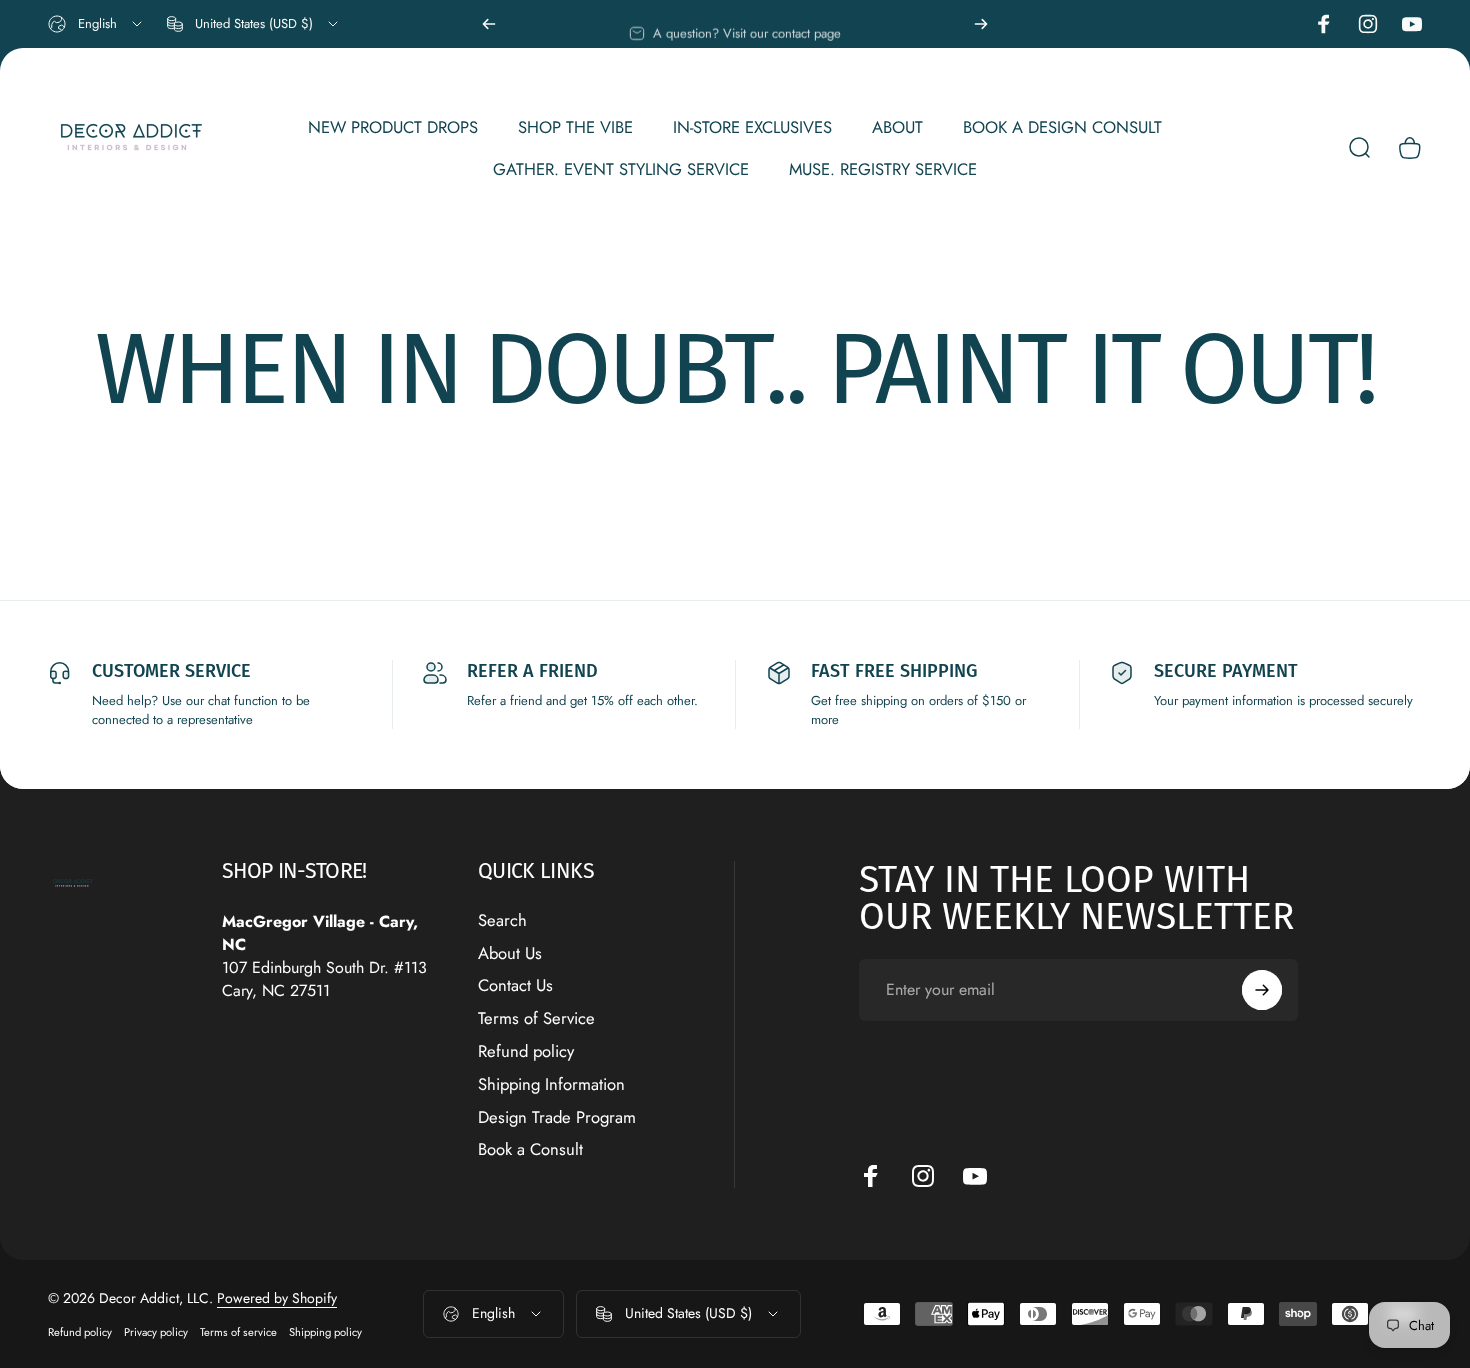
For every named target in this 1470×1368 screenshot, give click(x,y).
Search (502, 920)
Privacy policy (156, 1332)
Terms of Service (536, 1018)
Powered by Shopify (277, 1298)
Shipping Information (551, 1084)
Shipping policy (325, 1332)
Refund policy (526, 1051)
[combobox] (96, 24)
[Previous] (489, 24)
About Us (510, 953)
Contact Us (515, 986)
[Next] (981, 24)
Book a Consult (530, 1150)
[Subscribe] (1262, 990)
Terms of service (238, 1332)
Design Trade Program (557, 1117)
